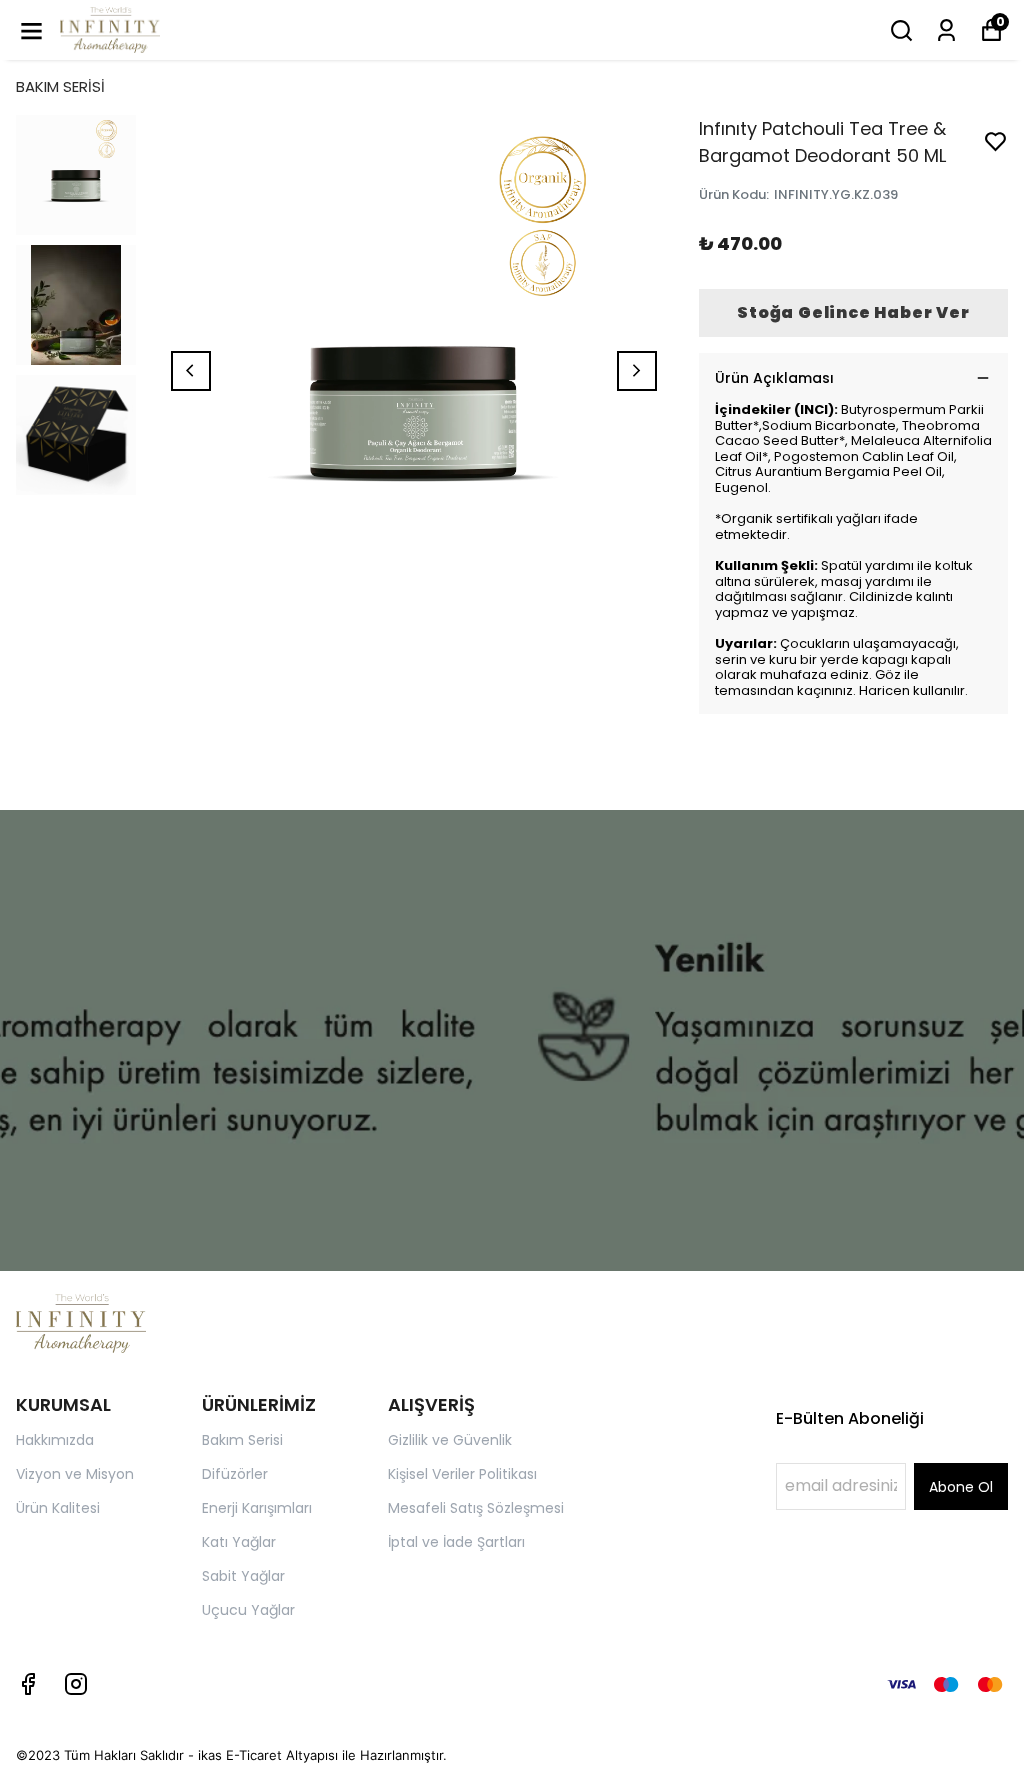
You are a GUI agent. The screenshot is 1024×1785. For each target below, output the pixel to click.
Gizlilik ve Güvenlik (450, 1440)
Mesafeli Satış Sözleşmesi (476, 1508)
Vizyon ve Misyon (75, 1474)
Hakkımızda (55, 1440)
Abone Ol (961, 1487)
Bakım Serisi (242, 1440)
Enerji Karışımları (257, 1508)
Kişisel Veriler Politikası (462, 1474)
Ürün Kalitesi (58, 1508)
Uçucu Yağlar (248, 1610)
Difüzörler (235, 1474)
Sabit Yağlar (243, 1576)
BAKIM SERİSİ (60, 86)
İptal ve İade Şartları (456, 1542)
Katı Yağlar (239, 1542)
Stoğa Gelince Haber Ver (853, 312)
